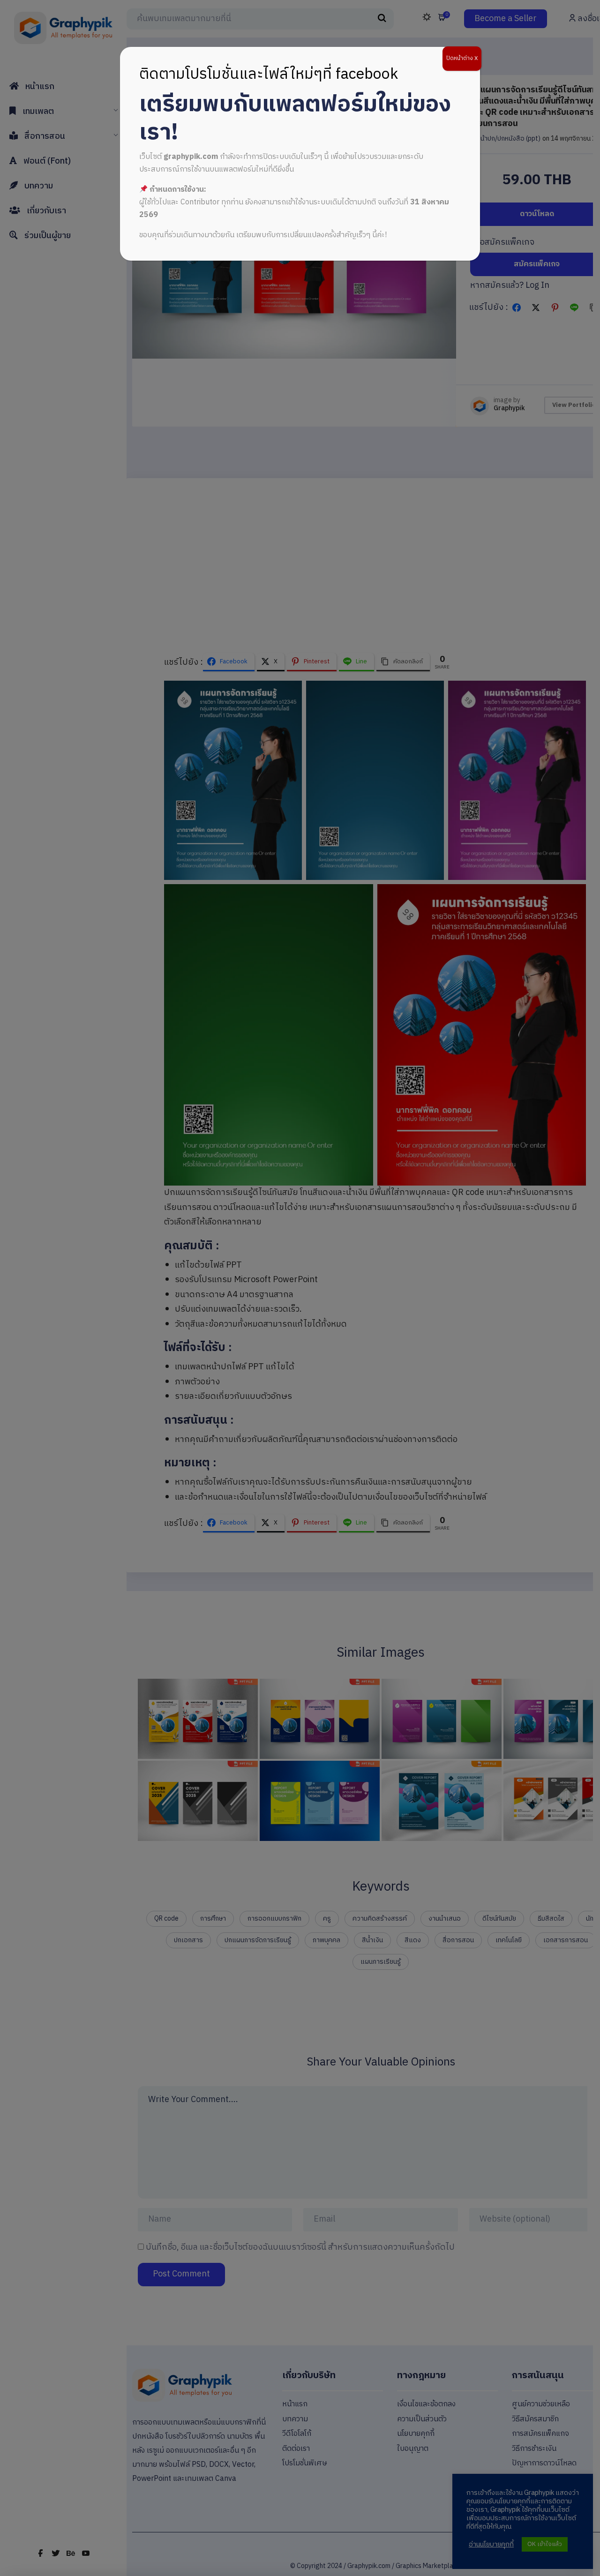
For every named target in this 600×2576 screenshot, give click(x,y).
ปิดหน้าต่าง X (462, 58)
